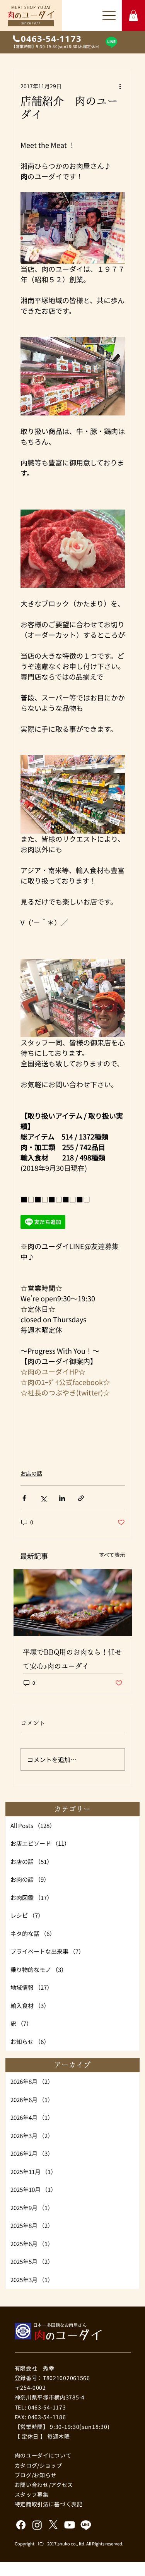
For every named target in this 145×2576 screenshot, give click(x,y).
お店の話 (31, 1473)
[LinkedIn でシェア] (62, 1498)
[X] (53, 2525)
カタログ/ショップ (38, 2465)
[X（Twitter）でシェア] (43, 1498)
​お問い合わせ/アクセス (44, 2485)
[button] (133, 16)
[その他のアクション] (120, 86)
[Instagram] (37, 2525)
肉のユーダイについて (43, 2455)
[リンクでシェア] (81, 1498)
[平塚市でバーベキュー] (73, 1603)
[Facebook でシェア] (24, 1498)
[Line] (111, 42)
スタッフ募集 (32, 2494)
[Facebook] (21, 2525)
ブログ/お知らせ (36, 2475)
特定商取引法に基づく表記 (49, 2504)
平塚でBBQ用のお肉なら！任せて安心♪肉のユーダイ (72, 1659)
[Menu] (109, 15)
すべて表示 (112, 1555)
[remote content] (47, 1223)
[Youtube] (70, 2525)
